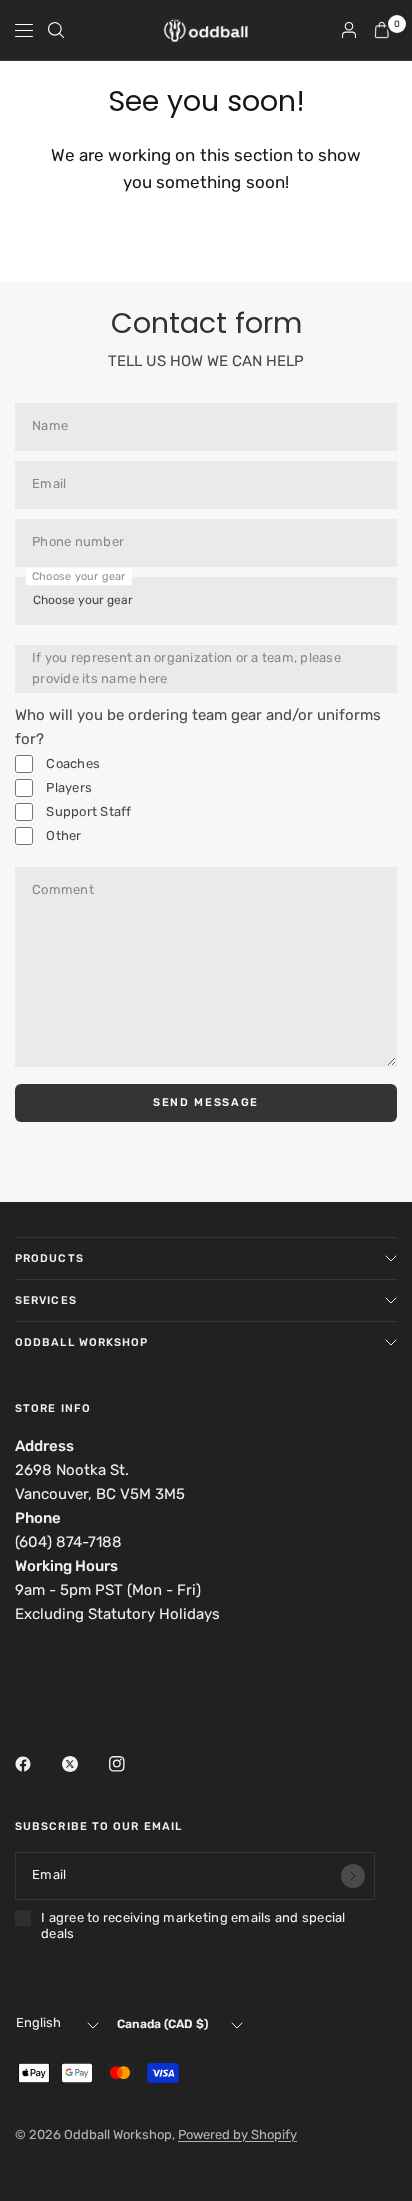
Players (67, 787)
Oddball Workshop (82, 1342)
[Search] (56, 30)
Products (49, 1258)
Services (46, 1300)
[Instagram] (131, 1764)
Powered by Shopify (237, 2134)
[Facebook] (37, 1764)
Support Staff (87, 811)
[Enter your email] (353, 1876)
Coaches (71, 763)
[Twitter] (84, 1764)
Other (62, 835)
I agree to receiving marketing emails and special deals (193, 1925)
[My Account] (349, 30)
